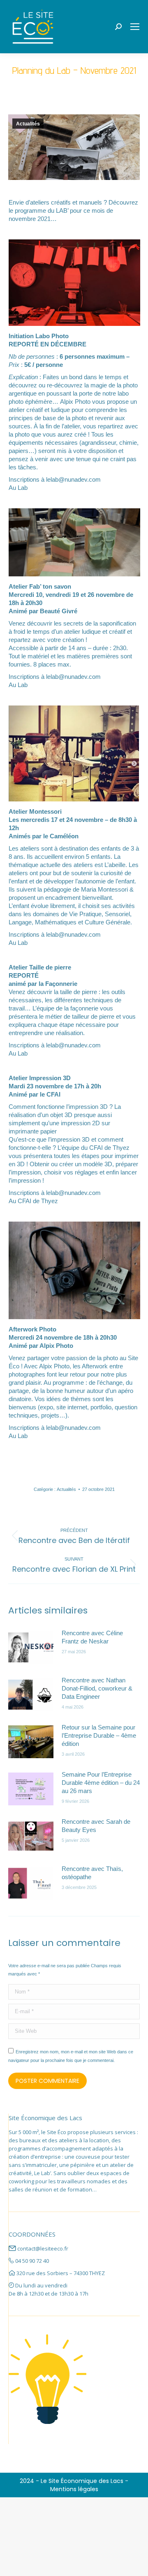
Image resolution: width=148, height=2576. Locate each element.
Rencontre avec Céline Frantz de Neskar (92, 1637)
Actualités (28, 124)
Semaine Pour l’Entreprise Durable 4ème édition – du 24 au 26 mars (101, 1783)
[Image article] (31, 1648)
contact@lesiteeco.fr (43, 2248)
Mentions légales (74, 2489)
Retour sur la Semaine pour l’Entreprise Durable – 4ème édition (99, 1735)
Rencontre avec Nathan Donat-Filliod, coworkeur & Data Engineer (97, 1688)
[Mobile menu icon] (135, 27)
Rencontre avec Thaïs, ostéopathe (92, 1873)
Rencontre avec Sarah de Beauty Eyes (96, 1826)
